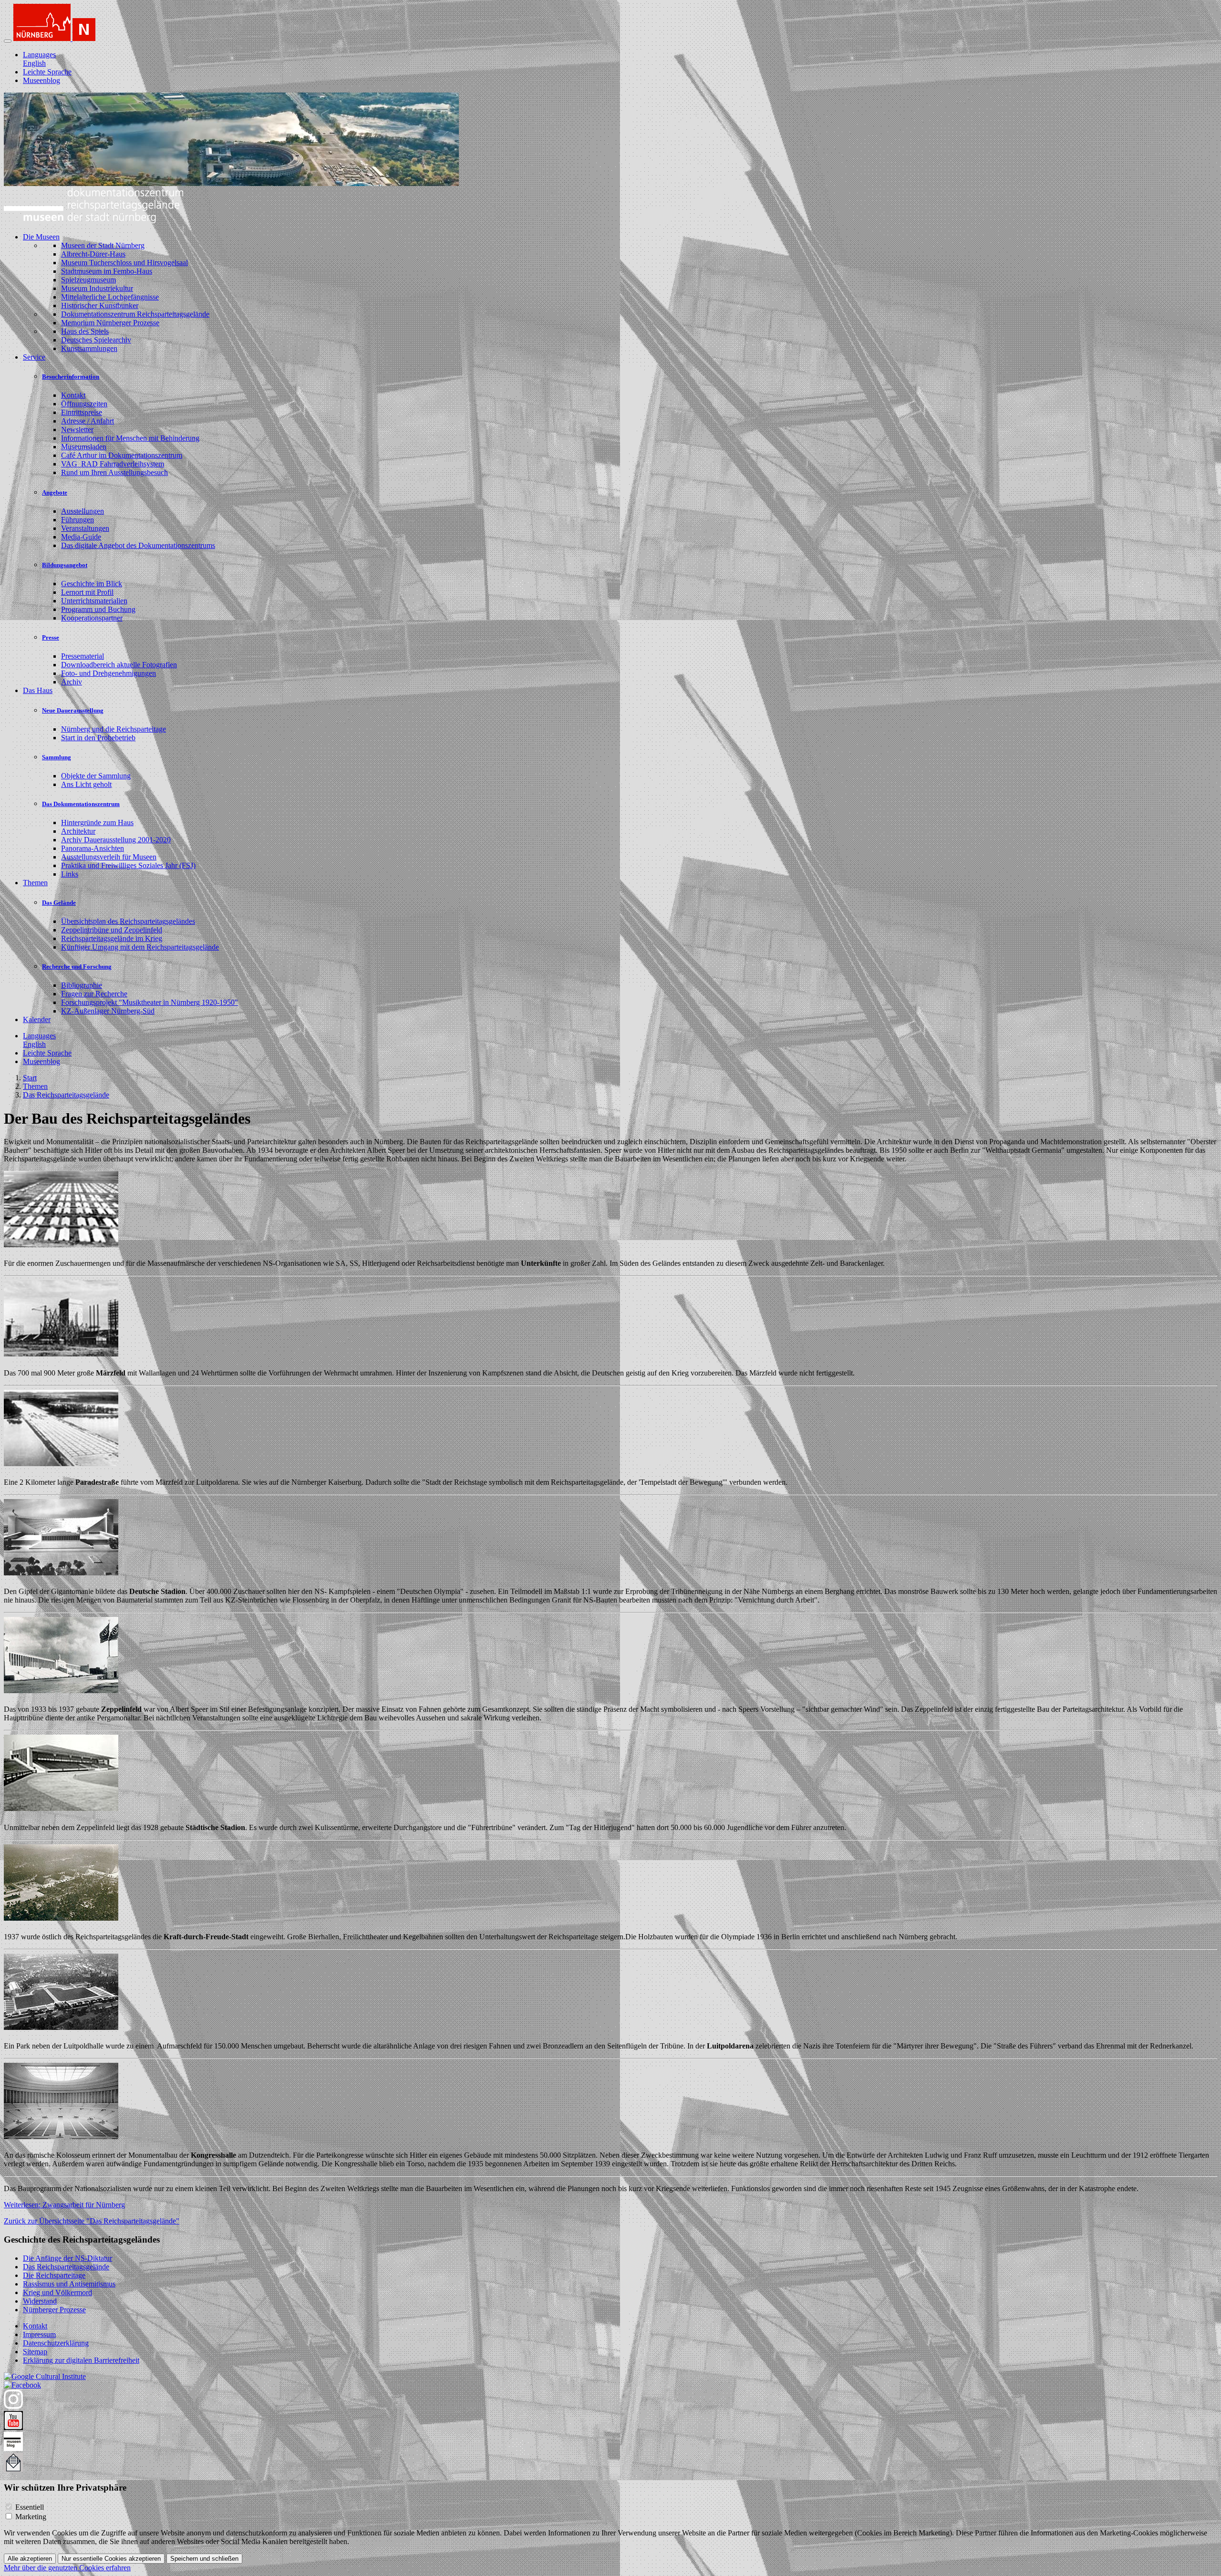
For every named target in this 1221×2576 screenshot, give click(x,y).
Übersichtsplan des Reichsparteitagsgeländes (128, 921)
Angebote (55, 492)
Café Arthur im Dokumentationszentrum (122, 455)
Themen (35, 1086)
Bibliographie (82, 985)
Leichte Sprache (47, 72)
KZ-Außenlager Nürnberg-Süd (108, 1011)
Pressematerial (83, 656)
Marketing (31, 2517)
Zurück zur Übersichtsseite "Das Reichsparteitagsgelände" (92, 2221)
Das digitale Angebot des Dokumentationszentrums (138, 545)
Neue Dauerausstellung (73, 710)
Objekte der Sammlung (96, 776)
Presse (51, 637)
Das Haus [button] (38, 690)
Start (30, 1078)
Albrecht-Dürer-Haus (93, 254)
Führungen (78, 520)
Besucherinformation (71, 377)
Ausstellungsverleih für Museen (109, 857)
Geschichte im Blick (92, 584)
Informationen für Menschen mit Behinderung (130, 438)
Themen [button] (35, 883)
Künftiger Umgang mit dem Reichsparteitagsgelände (140, 947)
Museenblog (41, 80)
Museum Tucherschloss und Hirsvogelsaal (124, 263)
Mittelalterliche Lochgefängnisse (110, 297)
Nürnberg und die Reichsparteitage (114, 729)
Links (70, 874)
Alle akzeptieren (30, 2559)
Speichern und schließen (204, 2559)
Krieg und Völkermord (57, 2292)
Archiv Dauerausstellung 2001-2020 (116, 840)
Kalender (37, 1019)
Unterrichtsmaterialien (94, 601)
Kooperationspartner (92, 618)
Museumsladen (84, 447)
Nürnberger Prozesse (54, 2310)
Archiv (72, 682)
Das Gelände (59, 903)
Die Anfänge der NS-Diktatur (67, 2258)
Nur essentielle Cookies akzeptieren (111, 2559)
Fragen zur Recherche (94, 994)
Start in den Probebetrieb (98, 738)
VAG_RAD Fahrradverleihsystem (113, 464)
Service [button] (34, 357)
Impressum (39, 2334)
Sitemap (35, 2352)
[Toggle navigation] (8, 41)
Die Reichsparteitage (54, 2275)
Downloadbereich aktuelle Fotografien (119, 665)
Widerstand (40, 2301)
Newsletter (77, 429)
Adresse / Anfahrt (88, 421)
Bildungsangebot (65, 565)
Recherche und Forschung (77, 967)
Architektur (78, 831)
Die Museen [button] (41, 237)
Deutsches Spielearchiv (96, 340)
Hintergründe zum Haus (97, 822)
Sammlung (57, 757)
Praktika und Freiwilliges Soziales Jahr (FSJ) (128, 865)
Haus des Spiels (85, 331)
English (34, 63)
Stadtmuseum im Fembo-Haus (107, 271)
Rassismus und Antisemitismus (69, 2284)
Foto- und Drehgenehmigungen (109, 673)
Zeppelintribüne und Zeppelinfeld (112, 930)
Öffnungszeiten (84, 404)
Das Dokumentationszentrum (81, 804)
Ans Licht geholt (86, 784)
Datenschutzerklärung (56, 2343)
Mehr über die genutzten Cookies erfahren (67, 2568)
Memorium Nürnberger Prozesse (110, 323)
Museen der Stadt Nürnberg (103, 245)
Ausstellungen (83, 511)
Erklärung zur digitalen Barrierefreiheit (81, 2360)
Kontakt (73, 395)
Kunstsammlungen (89, 348)
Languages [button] (39, 55)
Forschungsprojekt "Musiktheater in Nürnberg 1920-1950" (150, 1002)
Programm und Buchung (98, 609)
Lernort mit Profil (87, 592)
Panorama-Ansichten (93, 848)
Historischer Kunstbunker (100, 305)
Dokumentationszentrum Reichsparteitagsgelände (135, 314)
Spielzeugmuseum (88, 280)
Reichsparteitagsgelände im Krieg (112, 938)
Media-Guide (81, 537)
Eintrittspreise (82, 412)
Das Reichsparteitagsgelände (66, 1095)
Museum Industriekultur (97, 288)
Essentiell (30, 2507)
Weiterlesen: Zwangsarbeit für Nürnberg (64, 2205)
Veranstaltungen (85, 528)
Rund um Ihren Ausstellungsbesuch (114, 472)
